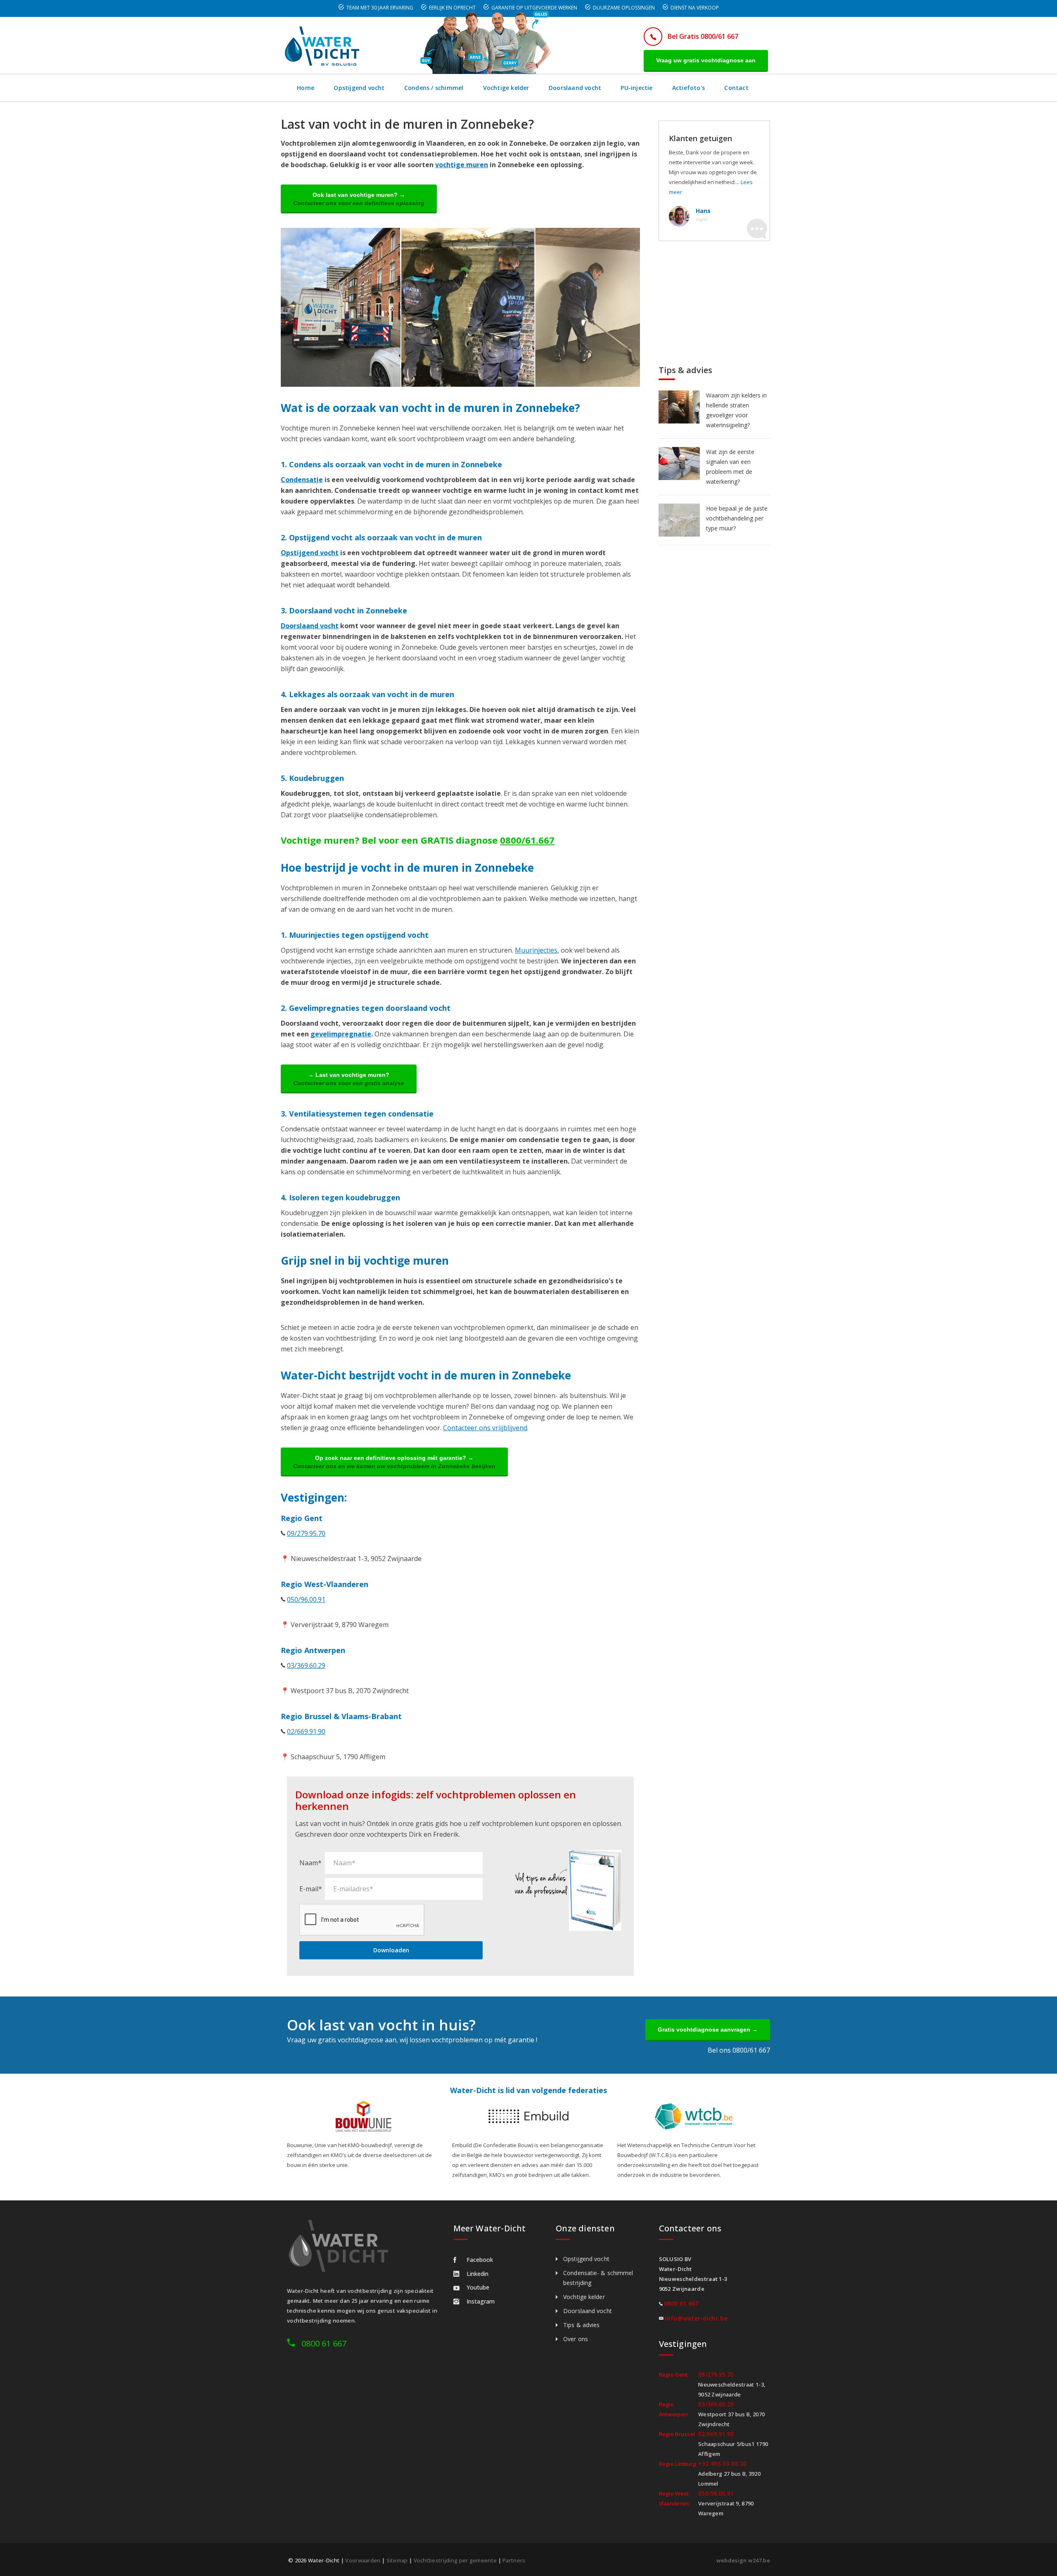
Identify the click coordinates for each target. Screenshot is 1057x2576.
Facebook (480, 2260)
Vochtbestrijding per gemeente (455, 2560)
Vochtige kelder (506, 88)
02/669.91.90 (306, 1732)
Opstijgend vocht (359, 88)
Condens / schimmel (434, 88)
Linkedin (478, 2274)
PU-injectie (636, 88)
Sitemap (397, 2560)
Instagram (481, 2301)
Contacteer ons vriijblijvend (485, 1428)
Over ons (576, 2339)
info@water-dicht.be (696, 2318)
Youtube (478, 2287)
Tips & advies (581, 2325)
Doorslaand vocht (575, 88)
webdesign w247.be (743, 2560)
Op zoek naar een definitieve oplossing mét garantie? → (394, 1462)
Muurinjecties (536, 950)
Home (306, 88)
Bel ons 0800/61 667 (739, 2050)
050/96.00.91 (306, 1599)
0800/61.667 (527, 840)
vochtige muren (462, 165)
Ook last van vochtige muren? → (359, 199)
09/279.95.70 (306, 1533)
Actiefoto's (688, 88)
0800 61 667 (324, 2343)
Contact (736, 88)
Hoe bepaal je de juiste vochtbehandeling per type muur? (737, 518)
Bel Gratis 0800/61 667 (703, 36)
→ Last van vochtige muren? (349, 1079)
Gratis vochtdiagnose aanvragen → (708, 2030)
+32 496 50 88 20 (723, 2464)
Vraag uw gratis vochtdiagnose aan (706, 60)
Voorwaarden (363, 2560)
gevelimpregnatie (341, 1034)
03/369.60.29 (306, 1665)
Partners (514, 2560)
